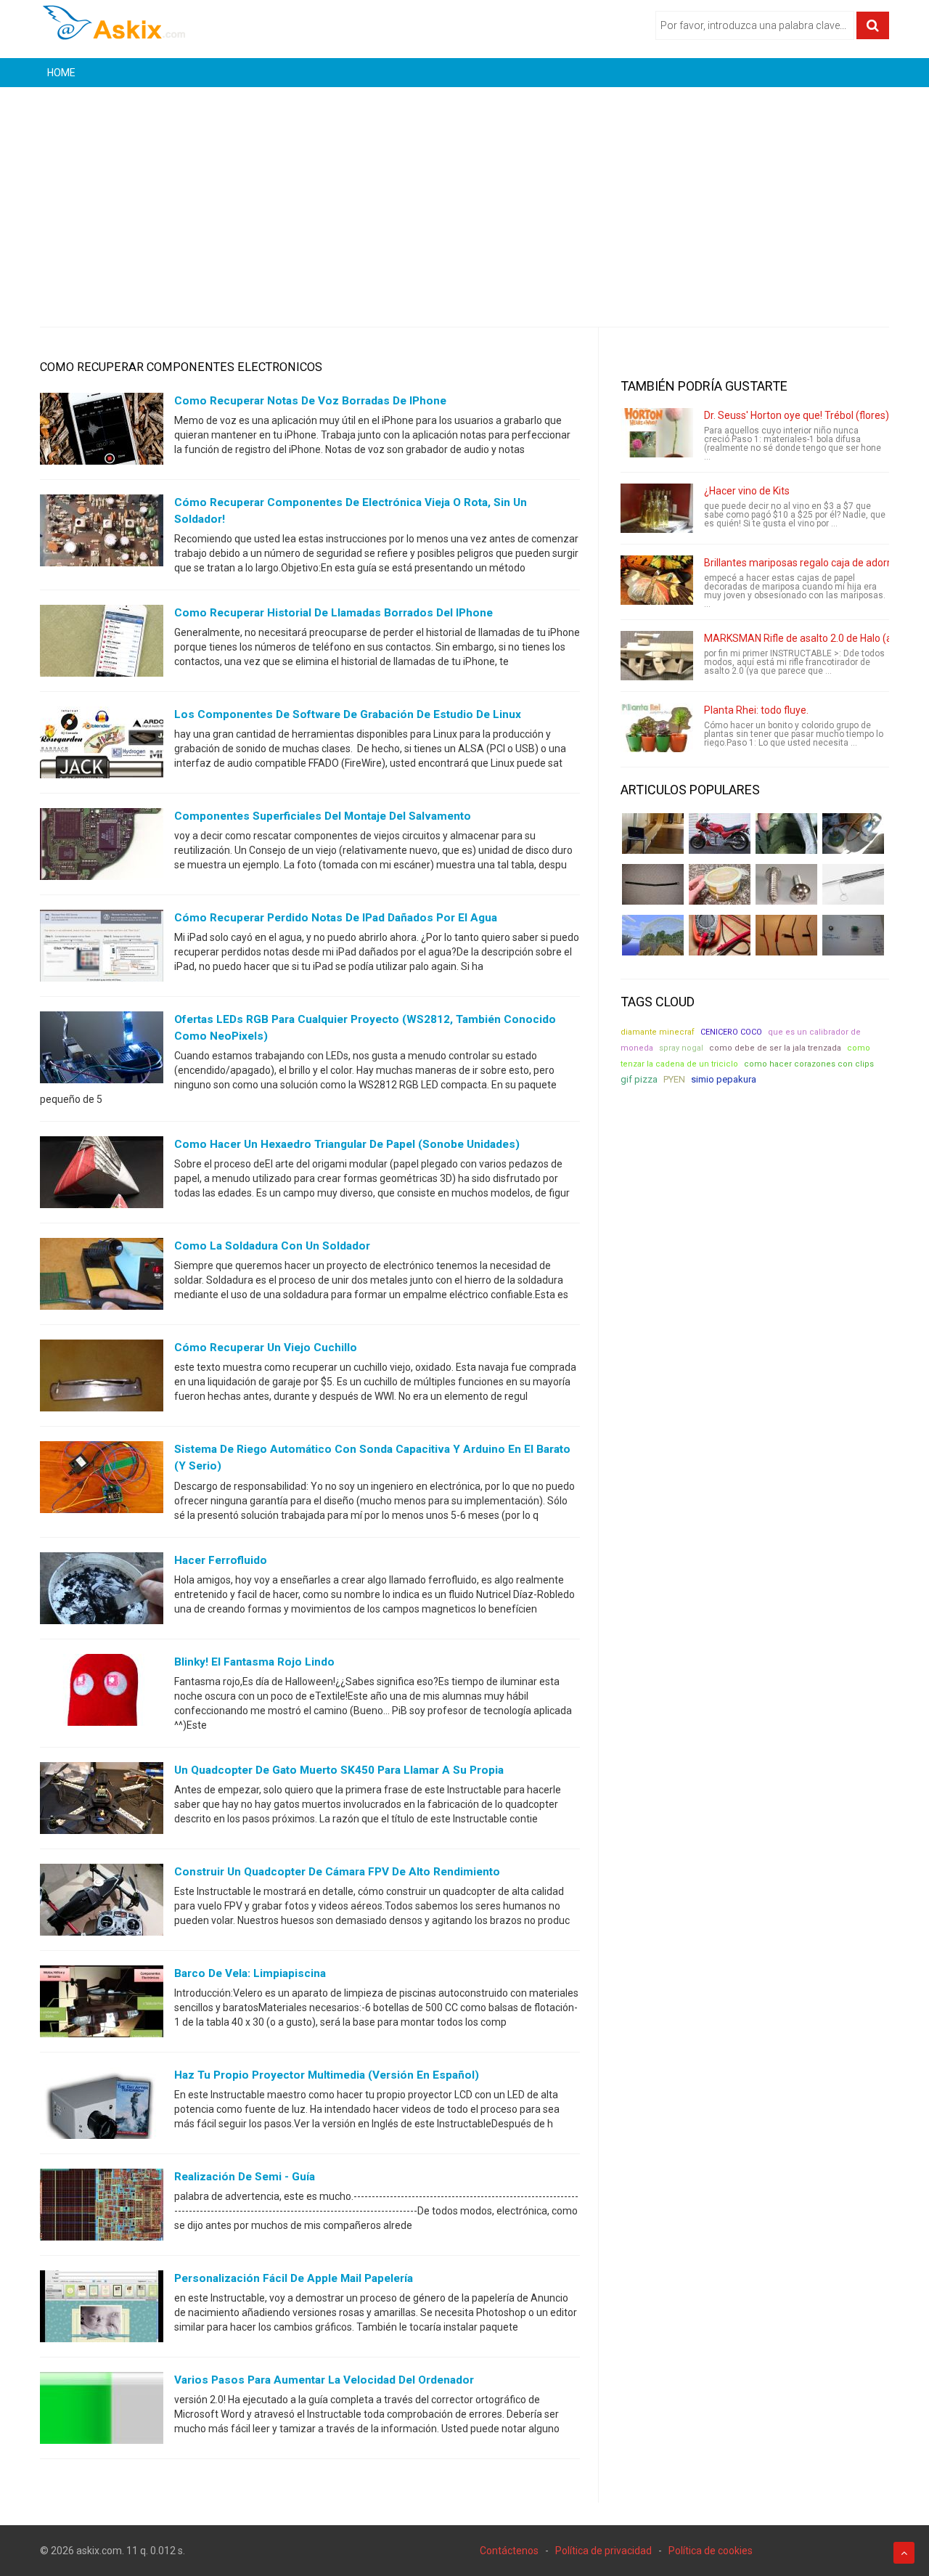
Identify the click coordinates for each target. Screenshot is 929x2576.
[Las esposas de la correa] (653, 884)
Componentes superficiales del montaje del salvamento (323, 816)
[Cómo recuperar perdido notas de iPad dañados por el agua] (102, 949)
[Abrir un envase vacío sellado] (720, 884)
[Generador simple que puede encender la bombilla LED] (853, 935)
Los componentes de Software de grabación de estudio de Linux (348, 714)
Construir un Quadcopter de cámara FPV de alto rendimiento (337, 1872)
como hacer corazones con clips (809, 1064)
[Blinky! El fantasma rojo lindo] (102, 1692)
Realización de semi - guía (245, 2177)
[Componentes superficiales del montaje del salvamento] (102, 847)
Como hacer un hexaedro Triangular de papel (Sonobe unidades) (347, 1144)
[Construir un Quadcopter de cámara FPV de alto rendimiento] (102, 1902)
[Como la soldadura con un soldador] (102, 1277)
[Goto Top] (904, 2553)
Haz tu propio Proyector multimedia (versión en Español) (327, 2075)
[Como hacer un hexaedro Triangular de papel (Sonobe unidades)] (102, 1175)
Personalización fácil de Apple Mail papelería (294, 2278)
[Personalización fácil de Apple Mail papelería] (102, 2309)
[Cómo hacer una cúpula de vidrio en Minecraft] (653, 935)
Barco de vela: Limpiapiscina (250, 1973)
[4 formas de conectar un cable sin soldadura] (786, 935)
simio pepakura (724, 1079)
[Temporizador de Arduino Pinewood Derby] (653, 833)
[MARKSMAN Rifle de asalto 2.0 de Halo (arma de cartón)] (657, 656)
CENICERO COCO (731, 1032)
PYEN (674, 1079)
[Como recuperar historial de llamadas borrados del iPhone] (102, 644)
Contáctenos (509, 2551)
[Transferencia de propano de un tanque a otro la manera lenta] (853, 833)
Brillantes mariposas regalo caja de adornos (804, 563)
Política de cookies (711, 2551)
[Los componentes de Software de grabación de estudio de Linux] (102, 746)
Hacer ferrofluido (221, 1560)
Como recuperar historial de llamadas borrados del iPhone (333, 613)
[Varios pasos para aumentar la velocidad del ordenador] (102, 2410)
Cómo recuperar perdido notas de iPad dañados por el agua (336, 918)
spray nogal (681, 1048)
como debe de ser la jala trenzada (775, 1048)
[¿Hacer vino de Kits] (657, 508)
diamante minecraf (658, 1032)
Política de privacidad (603, 2551)
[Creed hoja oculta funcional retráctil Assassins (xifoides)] (853, 884)
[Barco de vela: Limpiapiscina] (102, 2004)
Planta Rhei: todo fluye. (756, 710)
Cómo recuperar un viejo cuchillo (266, 1348)
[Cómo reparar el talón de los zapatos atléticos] (786, 833)
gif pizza (639, 1079)
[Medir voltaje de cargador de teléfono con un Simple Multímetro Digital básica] (720, 935)
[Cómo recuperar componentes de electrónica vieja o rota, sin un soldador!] (102, 534)
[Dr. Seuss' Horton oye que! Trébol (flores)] (657, 433)
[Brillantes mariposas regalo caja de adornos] (657, 580)
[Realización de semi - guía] (102, 2207)
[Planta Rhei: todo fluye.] (657, 727)
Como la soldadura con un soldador (272, 1246)
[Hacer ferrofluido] (102, 1591)
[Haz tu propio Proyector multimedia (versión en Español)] (102, 2106)
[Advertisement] (464, 196)
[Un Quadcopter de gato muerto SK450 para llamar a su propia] (102, 1801)
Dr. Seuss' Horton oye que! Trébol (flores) (797, 415)
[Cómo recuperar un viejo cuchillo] (102, 1379)
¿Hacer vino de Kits (747, 491)
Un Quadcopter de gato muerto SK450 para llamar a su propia (339, 1770)
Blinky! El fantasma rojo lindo (254, 1662)
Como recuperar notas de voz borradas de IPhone (310, 401)
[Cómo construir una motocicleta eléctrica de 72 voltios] (720, 833)
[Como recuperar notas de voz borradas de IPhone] (102, 432)
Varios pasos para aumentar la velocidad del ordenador (324, 2380)
